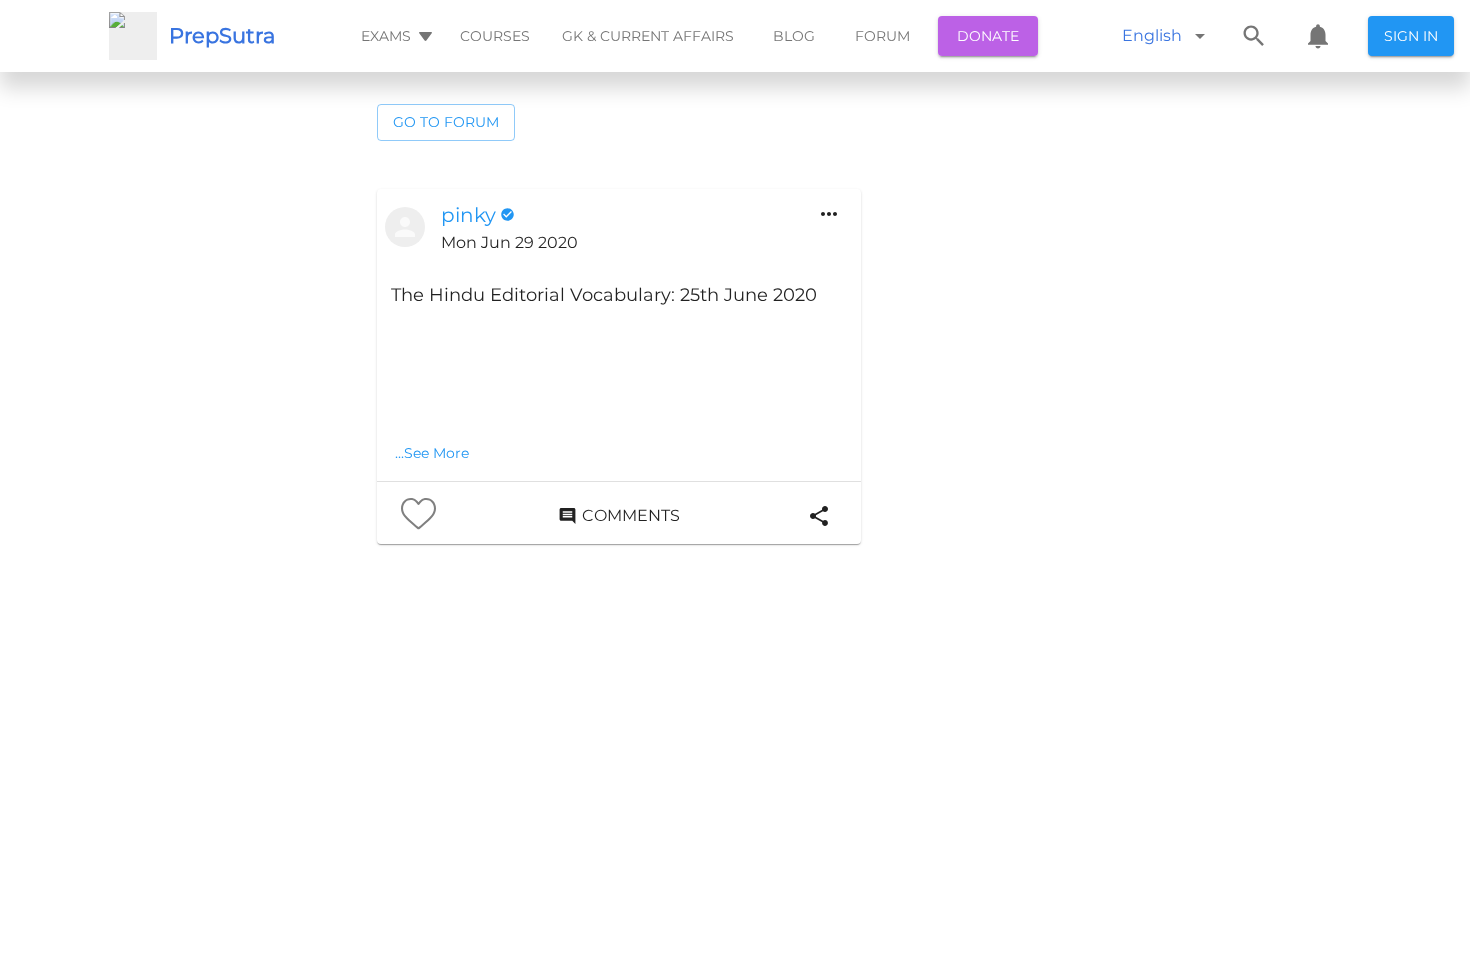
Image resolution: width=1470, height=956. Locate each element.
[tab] (394, 36)
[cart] (1318, 36)
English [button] (1152, 35)
